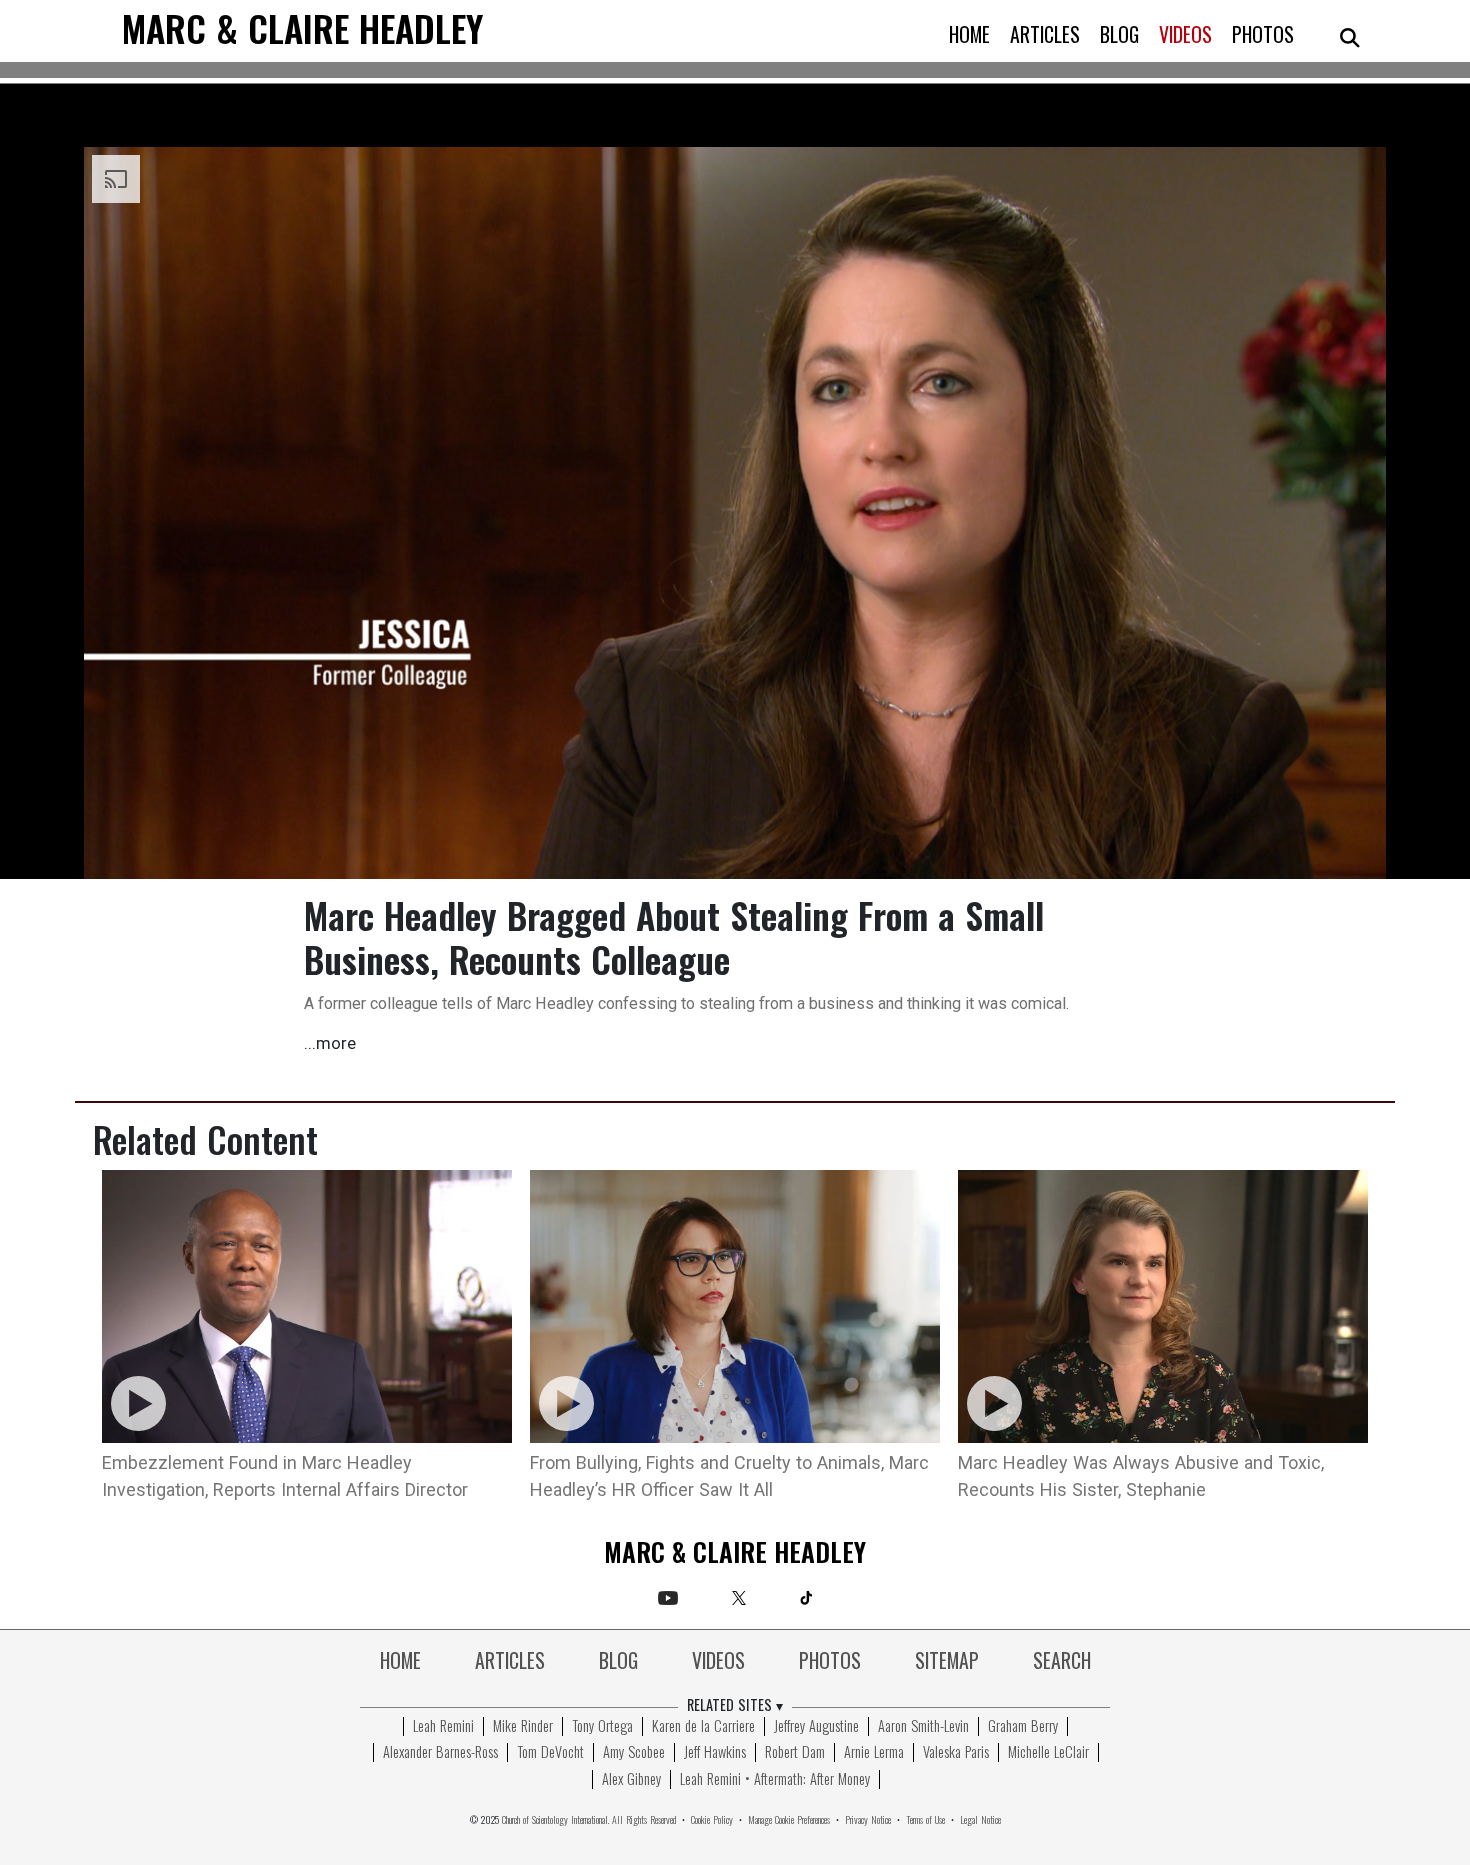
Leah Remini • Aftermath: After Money (775, 1780)
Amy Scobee (634, 1753)
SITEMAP (947, 1662)
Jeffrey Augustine (816, 1727)
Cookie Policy (712, 1820)
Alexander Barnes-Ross (440, 1753)
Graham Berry (1023, 1727)
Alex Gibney (631, 1780)
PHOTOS (1263, 36)
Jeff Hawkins (715, 1753)
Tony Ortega (602, 1727)
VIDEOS (1185, 36)
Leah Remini (443, 1727)
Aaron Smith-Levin (923, 1727)
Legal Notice (980, 1820)
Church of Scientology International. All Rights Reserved (589, 1820)
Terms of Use (925, 1820)
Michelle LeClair (1048, 1753)
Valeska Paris (956, 1753)
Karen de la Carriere (703, 1727)
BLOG (1119, 36)
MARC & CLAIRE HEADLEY (302, 31)
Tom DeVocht (550, 1753)
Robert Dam (795, 1753)
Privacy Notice (868, 1820)
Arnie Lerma (874, 1753)
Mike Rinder (523, 1727)
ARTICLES (1045, 36)
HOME (969, 36)
